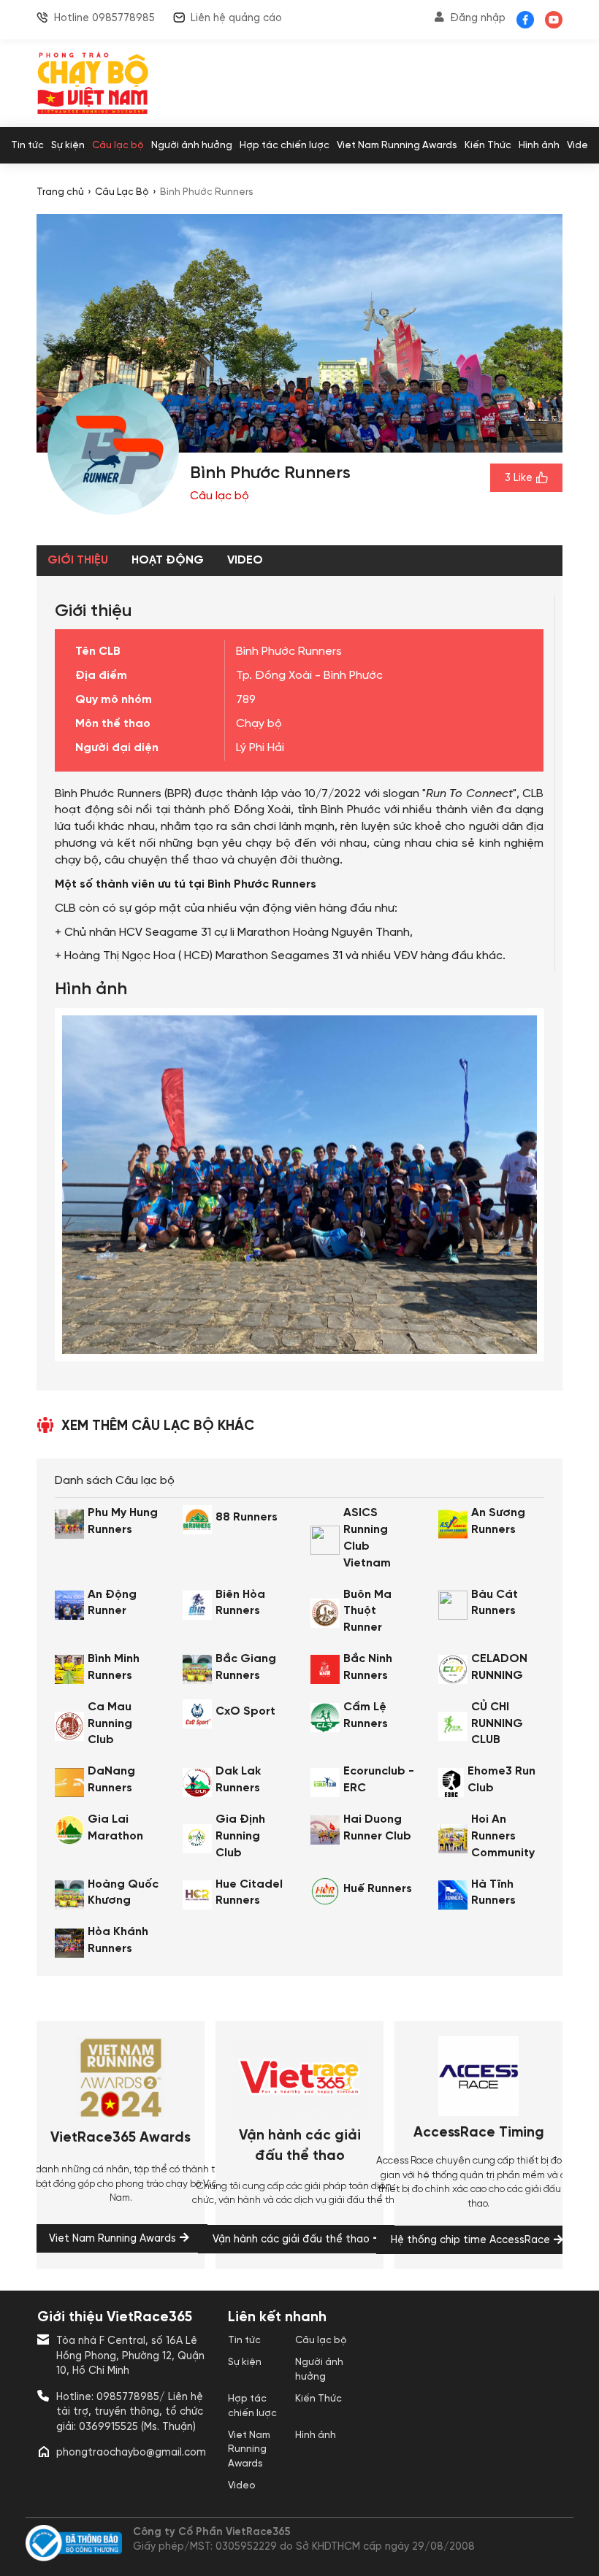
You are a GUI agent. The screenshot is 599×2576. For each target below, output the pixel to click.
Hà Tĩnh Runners (493, 1893)
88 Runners (247, 1517)
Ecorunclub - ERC (379, 1780)
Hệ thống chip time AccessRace (470, 2240)
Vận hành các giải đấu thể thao (300, 2146)
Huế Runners (378, 1889)
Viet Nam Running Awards (397, 145)
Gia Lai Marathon (115, 1828)
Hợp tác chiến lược (285, 145)
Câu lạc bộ (118, 145)
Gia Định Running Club (240, 1836)
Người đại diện (117, 748)
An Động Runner (112, 1603)
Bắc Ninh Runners (368, 1667)
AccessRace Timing (479, 2133)
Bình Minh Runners (114, 1667)
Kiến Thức (488, 145)
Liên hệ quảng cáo (236, 18)
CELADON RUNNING (499, 1667)
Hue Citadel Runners (249, 1893)
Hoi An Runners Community (503, 1836)
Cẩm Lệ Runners (366, 1715)
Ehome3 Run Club (501, 1780)
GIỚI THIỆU (78, 560)
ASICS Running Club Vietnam (367, 1538)
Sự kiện (68, 145)
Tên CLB (98, 651)
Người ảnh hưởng (192, 145)
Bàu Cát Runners (495, 1603)
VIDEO (245, 560)
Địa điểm (101, 676)
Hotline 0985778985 (104, 18)
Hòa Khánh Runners (118, 1940)
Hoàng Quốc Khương (123, 1893)
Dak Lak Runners (238, 1780)
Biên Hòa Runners (240, 1603)
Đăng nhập (478, 18)
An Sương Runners (498, 1521)
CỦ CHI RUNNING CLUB (497, 1724)
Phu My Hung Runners (123, 1521)
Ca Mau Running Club (110, 1724)
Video (581, 145)
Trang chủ (60, 192)
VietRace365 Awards (121, 2138)
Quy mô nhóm (114, 700)
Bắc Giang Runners (246, 1667)
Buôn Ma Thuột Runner (367, 1611)
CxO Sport (245, 1711)
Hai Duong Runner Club (377, 1828)
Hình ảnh (539, 145)
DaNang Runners (111, 1780)
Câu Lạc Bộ (122, 192)
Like (519, 478)
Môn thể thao (113, 724)
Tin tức (27, 145)
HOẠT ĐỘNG (168, 560)
